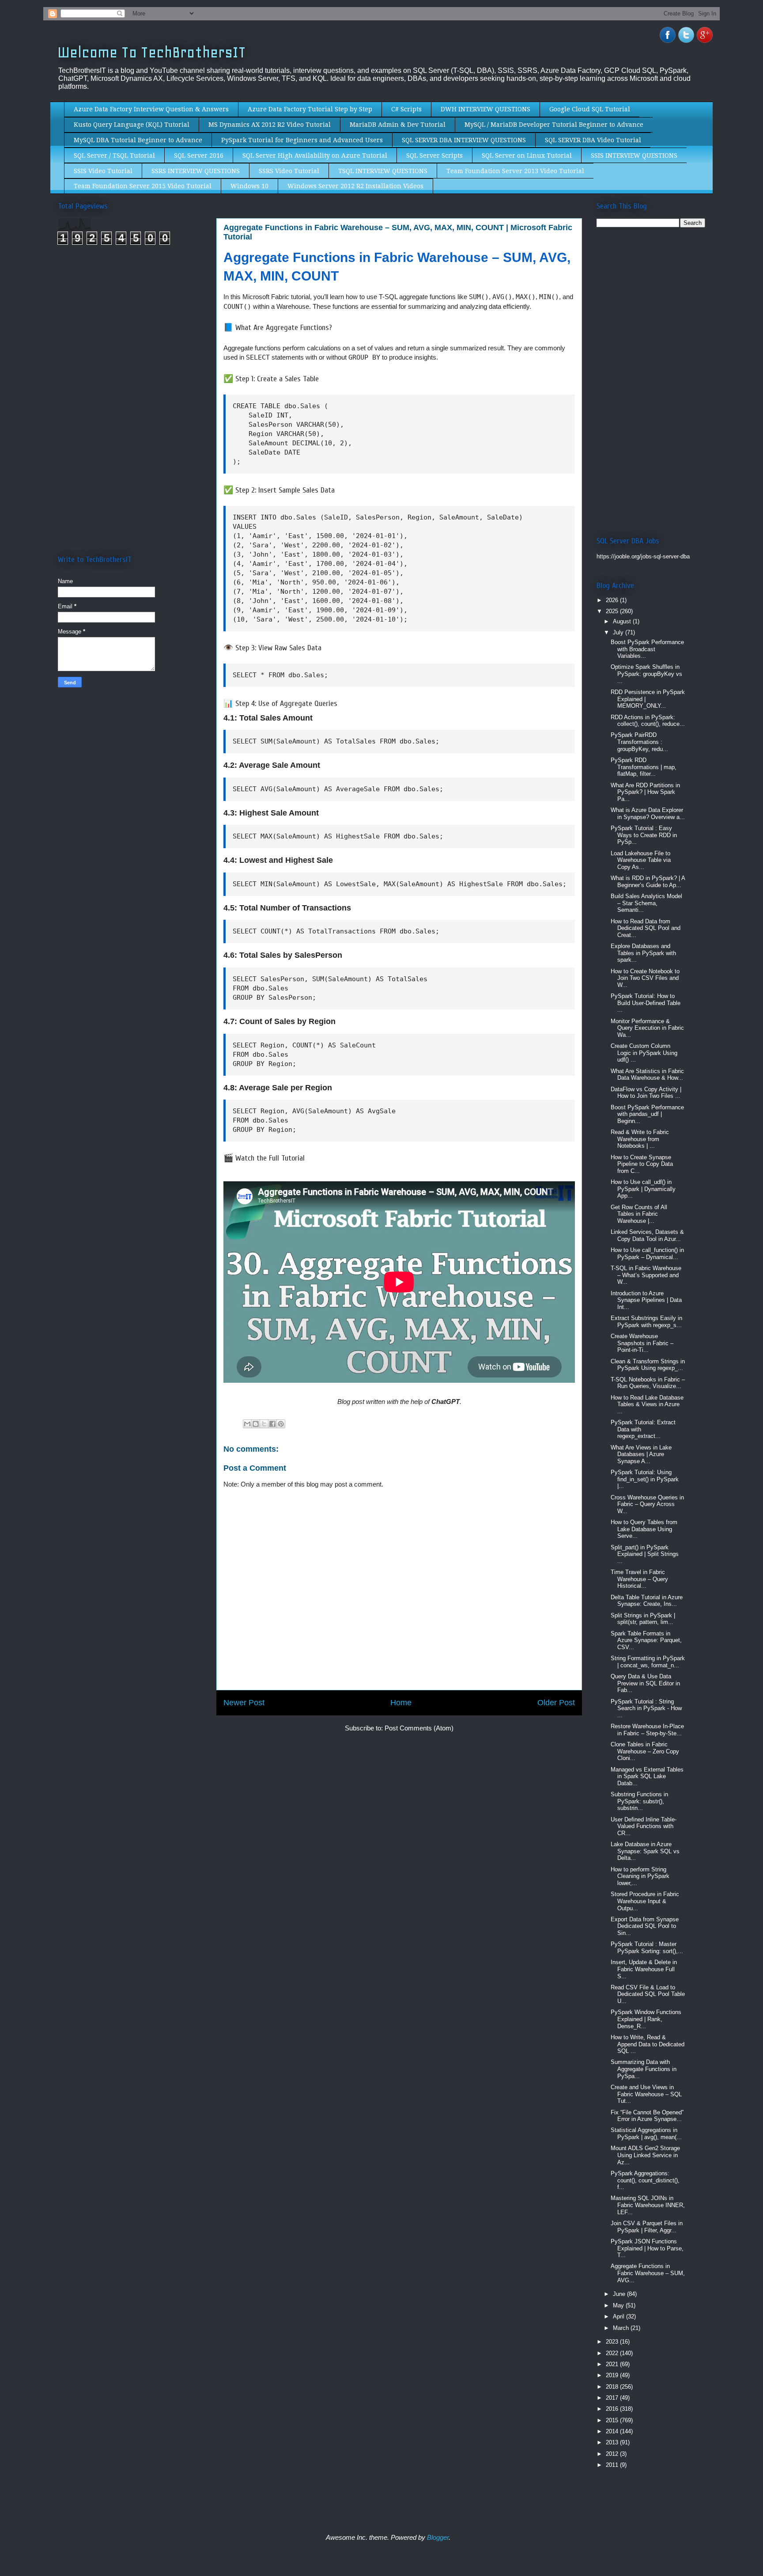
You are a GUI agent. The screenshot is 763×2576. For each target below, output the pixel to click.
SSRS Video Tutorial (289, 171)
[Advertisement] (132, 326)
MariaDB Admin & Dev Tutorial (398, 125)
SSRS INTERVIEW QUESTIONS (196, 171)
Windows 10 (249, 186)
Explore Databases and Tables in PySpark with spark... (643, 953)
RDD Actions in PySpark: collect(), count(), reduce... (648, 721)
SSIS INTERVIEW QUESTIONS (634, 156)
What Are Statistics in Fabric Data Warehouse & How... (647, 1075)
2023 (613, 2342)
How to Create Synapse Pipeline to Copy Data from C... (642, 1164)
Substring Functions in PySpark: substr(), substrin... (639, 1801)
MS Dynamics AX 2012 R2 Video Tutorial (270, 125)
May (619, 2305)
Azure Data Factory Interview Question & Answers (151, 109)
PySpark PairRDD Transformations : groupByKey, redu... (639, 742)
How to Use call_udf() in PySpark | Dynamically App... (643, 1189)
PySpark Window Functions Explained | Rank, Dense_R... (646, 2019)
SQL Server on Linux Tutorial (527, 156)
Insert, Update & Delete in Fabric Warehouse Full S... (644, 1969)
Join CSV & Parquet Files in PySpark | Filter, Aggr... (647, 2227)
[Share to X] (264, 1424)
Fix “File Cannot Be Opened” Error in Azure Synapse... (647, 2116)
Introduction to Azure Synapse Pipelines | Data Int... (646, 1300)
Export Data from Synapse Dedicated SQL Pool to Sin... (645, 1926)
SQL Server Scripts (434, 156)
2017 (613, 2398)
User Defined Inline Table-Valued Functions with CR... (644, 1826)
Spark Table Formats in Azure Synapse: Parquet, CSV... (646, 1640)
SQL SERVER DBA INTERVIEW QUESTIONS (464, 140)
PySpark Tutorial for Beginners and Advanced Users (302, 140)
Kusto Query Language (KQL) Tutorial (132, 125)
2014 (613, 2431)
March (622, 2328)
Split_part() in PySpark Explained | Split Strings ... (645, 1554)
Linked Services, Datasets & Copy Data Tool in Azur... (647, 1235)
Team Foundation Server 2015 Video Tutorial (143, 186)
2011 (613, 2465)
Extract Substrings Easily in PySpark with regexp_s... (646, 1322)
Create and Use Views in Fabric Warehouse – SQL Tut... (646, 2094)
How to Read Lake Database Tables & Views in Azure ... (647, 1404)
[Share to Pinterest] (281, 1424)
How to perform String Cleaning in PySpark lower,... (640, 1876)
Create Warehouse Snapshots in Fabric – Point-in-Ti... (642, 1343)
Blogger (438, 2537)
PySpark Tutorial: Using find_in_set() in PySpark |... (645, 1479)
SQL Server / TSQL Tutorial (114, 156)
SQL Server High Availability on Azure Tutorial (315, 156)
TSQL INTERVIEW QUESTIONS (383, 171)
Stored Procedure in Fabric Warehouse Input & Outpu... (645, 1901)
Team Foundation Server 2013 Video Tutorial (515, 171)
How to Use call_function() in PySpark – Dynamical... (647, 1254)
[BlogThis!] (256, 1424)
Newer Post (244, 1703)
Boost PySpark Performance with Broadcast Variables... (647, 649)
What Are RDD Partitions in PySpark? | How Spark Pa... (645, 792)
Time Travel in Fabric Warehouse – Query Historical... (639, 1579)
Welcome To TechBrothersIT (152, 52)
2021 (613, 2364)
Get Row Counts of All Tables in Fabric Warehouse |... (639, 1214)
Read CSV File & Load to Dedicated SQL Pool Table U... (648, 1994)
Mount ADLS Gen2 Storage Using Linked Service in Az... (645, 2155)
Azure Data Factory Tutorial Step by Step (310, 109)
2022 (613, 2353)
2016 (613, 2409)
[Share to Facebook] (272, 1424)
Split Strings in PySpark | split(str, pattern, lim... (643, 1619)
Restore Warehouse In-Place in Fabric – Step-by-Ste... (647, 1730)
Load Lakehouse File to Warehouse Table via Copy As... (641, 860)
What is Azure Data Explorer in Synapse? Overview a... (648, 814)
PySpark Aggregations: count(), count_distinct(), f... (645, 2180)
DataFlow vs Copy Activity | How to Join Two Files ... (646, 1093)
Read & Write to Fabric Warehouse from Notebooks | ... (640, 1139)
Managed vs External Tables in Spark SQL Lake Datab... (647, 1776)
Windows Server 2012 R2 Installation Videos (355, 186)
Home (401, 1703)
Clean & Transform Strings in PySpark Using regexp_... (648, 1365)
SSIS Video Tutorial (103, 171)
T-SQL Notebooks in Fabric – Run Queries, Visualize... (648, 1383)
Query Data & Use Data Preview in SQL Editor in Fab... (645, 1683)
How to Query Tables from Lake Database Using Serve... (644, 1529)
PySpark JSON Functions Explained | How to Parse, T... (647, 2248)
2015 (613, 2420)
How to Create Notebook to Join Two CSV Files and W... (645, 978)
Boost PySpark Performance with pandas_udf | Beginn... (647, 1114)
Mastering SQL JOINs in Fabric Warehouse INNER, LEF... (648, 2205)
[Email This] (247, 1424)
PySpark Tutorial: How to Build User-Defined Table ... (646, 1003)
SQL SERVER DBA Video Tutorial (593, 140)
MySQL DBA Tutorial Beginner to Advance (138, 140)
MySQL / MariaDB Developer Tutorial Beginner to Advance (554, 125)
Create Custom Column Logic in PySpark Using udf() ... (644, 1053)
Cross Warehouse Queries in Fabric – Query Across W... (647, 1504)
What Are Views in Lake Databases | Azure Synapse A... (641, 1454)
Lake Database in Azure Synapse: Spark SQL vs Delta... (645, 1851)
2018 (613, 2387)
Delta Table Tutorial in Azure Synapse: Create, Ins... (647, 1601)
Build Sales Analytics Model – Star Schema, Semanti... (646, 903)
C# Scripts (406, 109)
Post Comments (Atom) (419, 1728)
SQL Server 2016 (199, 156)
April (619, 2316)
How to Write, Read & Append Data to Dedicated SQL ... (648, 2044)
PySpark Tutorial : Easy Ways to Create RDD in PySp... (644, 835)
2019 (613, 2375)
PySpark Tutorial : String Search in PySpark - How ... (646, 1708)
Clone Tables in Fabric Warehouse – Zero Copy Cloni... (645, 1751)
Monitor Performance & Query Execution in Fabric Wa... (647, 1028)
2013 (613, 2442)
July (619, 632)
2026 (613, 600)
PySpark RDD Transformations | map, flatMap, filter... (644, 767)
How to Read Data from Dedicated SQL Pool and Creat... (646, 928)
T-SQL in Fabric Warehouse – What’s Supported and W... (646, 1275)
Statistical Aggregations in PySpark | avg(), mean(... (646, 2134)
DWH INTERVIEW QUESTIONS (485, 109)
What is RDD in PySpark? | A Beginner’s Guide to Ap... (648, 882)
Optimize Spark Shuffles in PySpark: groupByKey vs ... (646, 674)
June (620, 2294)
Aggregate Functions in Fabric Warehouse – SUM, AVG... (648, 2273)
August (623, 621)
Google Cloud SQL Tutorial (590, 109)
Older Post (556, 1703)
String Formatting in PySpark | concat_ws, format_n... (648, 1662)
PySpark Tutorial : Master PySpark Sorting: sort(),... (647, 1948)
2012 (613, 2454)
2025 (613, 611)
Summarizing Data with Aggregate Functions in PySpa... (644, 2069)
